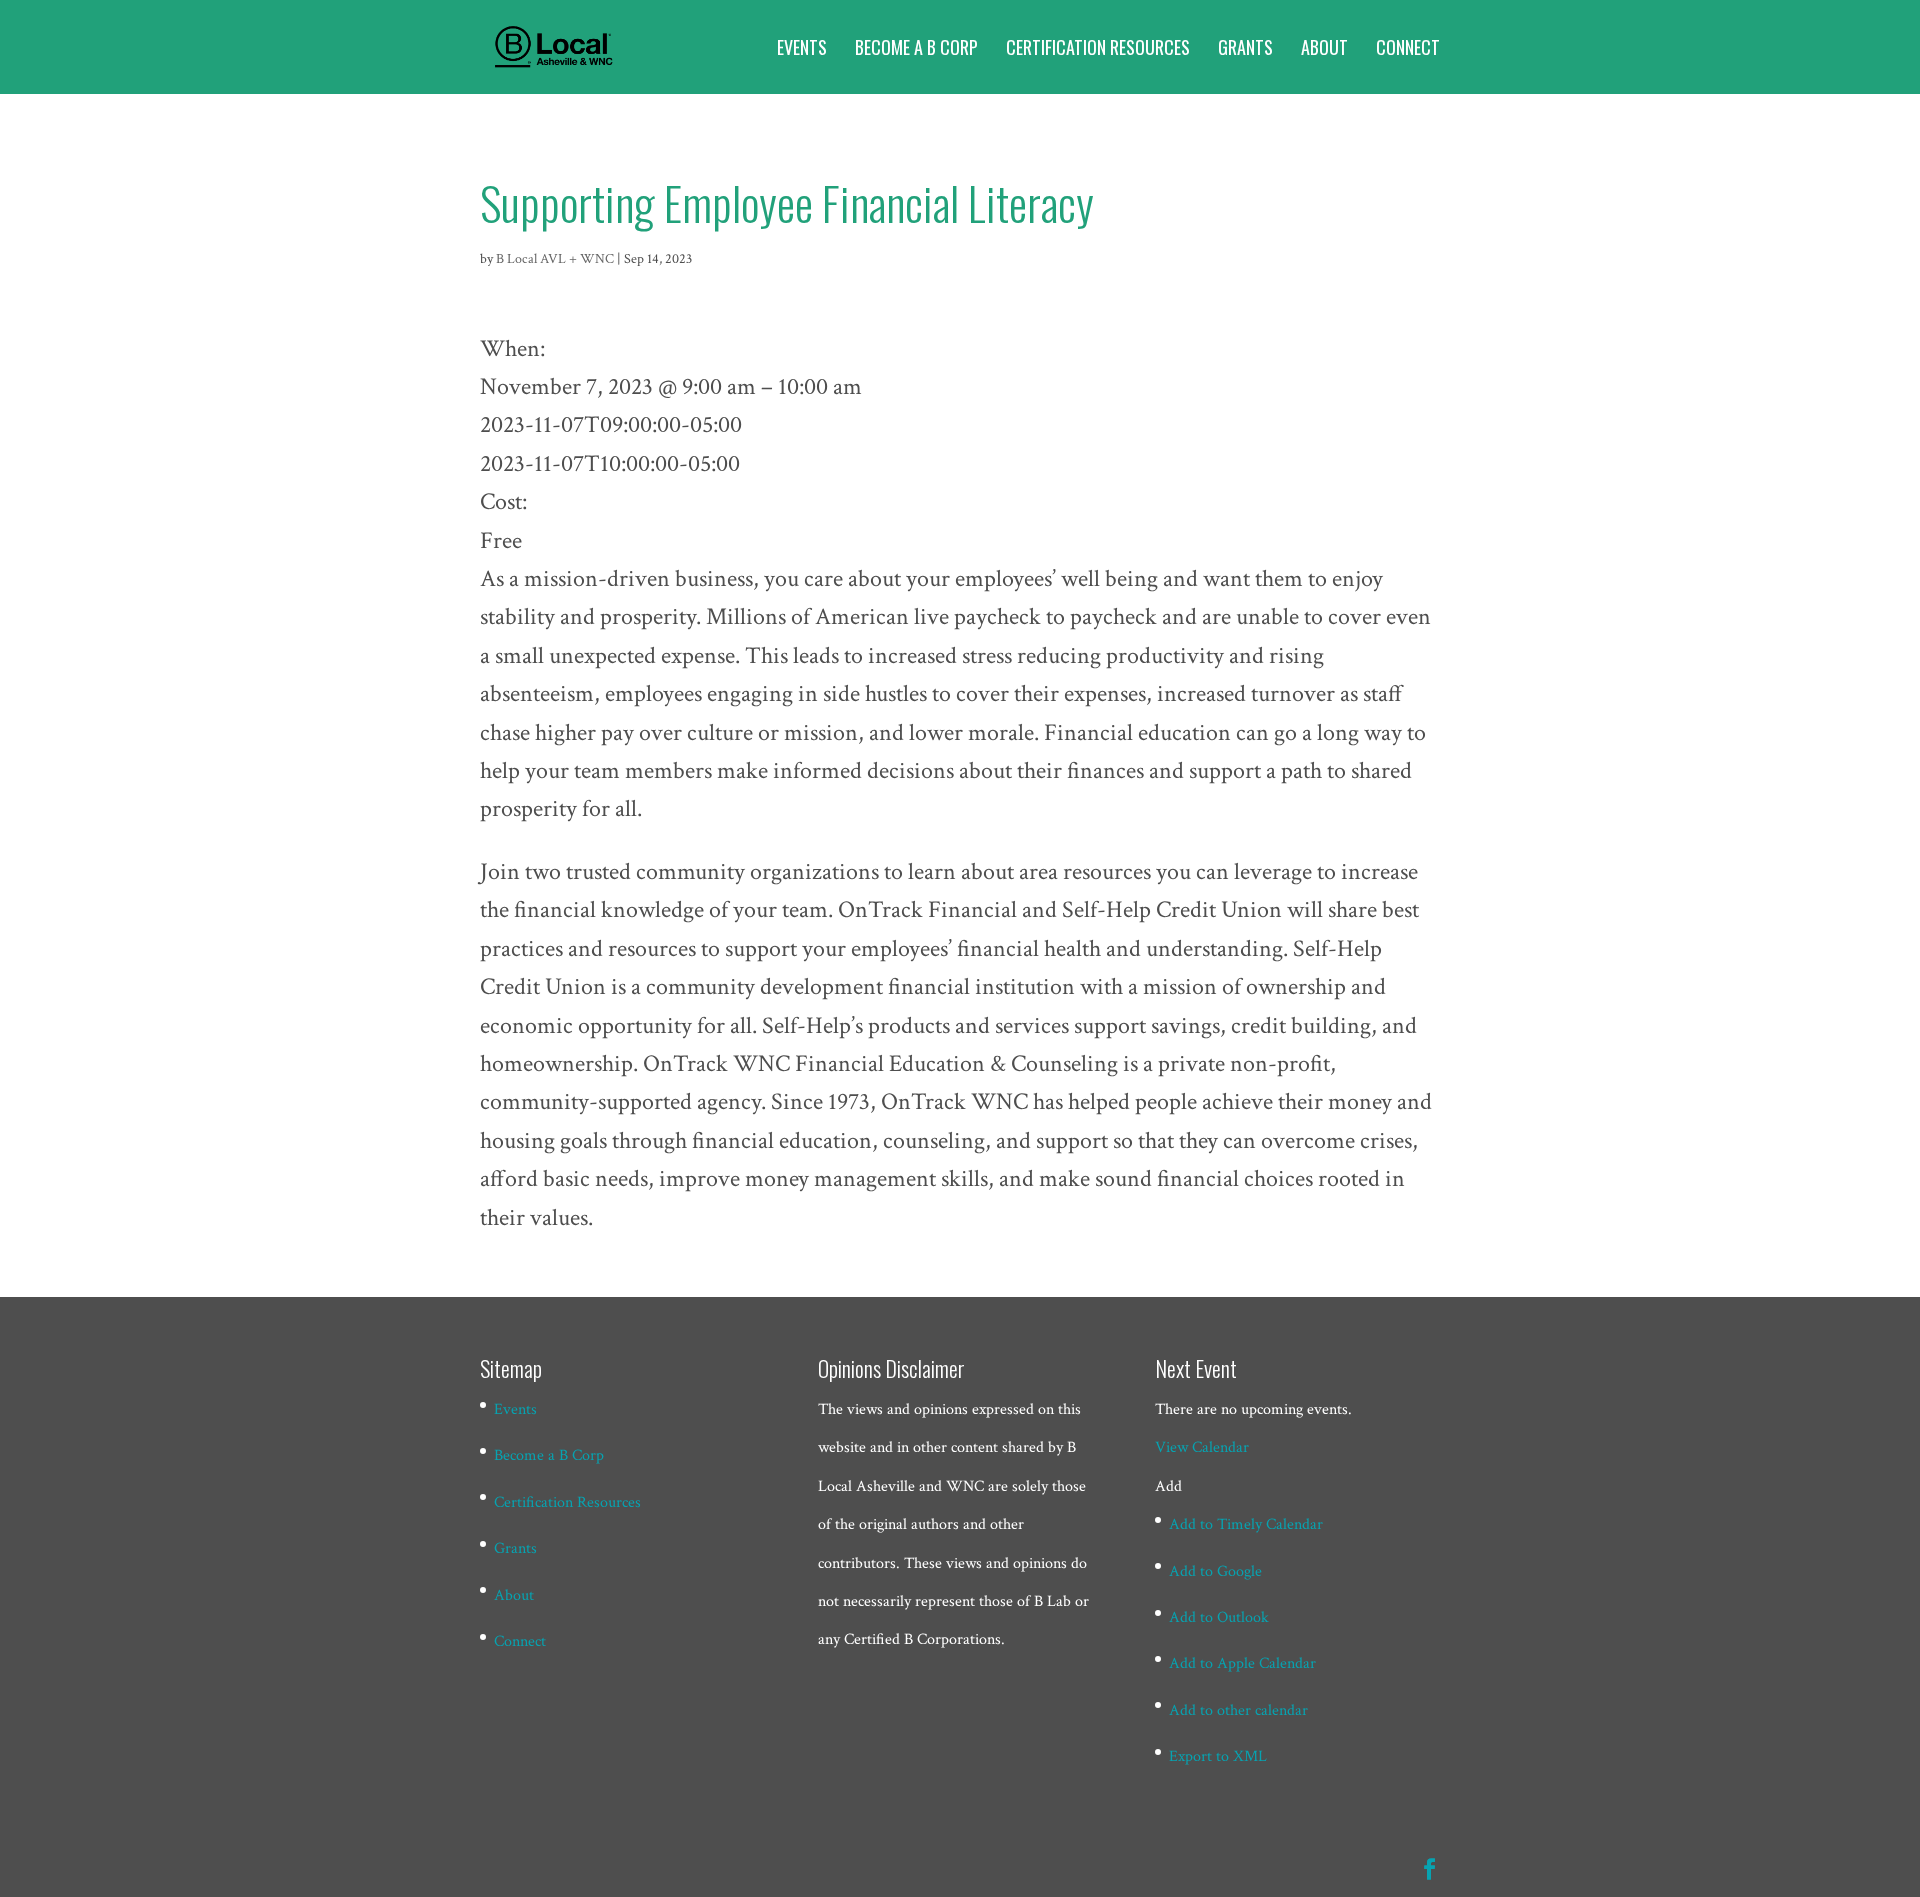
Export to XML (1218, 1756)
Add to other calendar (1238, 1710)
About (1324, 50)
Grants (1245, 50)
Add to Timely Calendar (1246, 1524)
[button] (1168, 1486)
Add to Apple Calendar (1242, 1663)
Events (802, 50)
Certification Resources (1098, 50)
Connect (1408, 50)
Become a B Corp (916, 50)
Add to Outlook (1219, 1617)
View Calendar (1202, 1447)
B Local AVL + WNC (555, 259)
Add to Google (1215, 1571)
